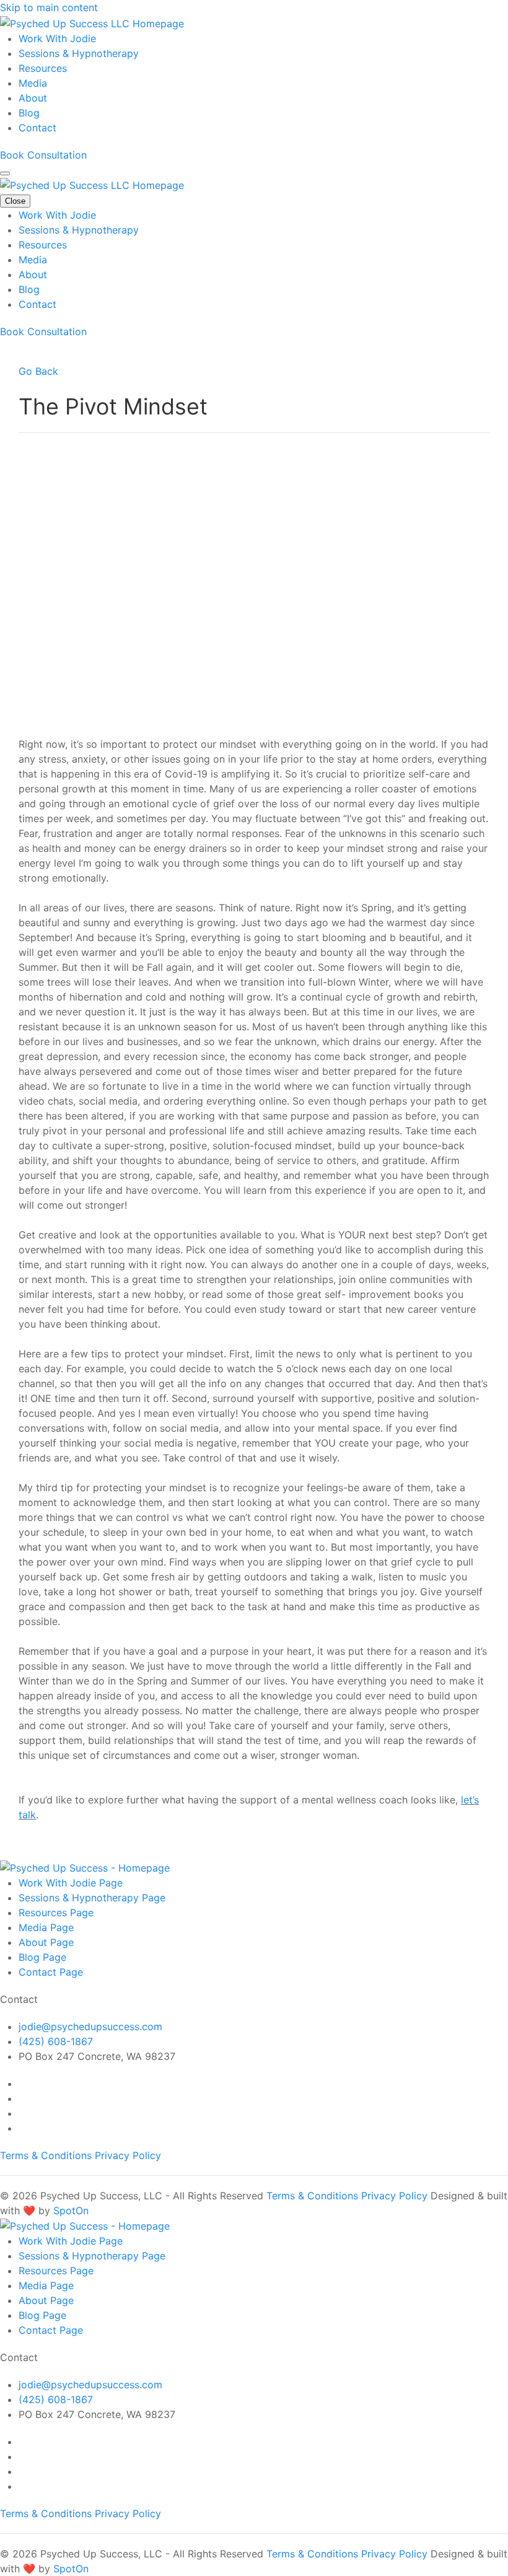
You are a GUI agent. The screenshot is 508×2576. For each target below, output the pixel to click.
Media (33, 83)
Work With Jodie (57, 38)
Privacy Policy (128, 2155)
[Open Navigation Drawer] (5, 173)
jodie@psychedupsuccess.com (90, 2026)
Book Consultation (43, 155)
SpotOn (71, 2210)
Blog (29, 113)
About (33, 98)
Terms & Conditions (47, 2155)
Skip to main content (49, 7)
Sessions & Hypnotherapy (79, 53)
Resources (43, 68)
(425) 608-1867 (56, 2041)
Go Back (38, 371)
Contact (37, 128)
